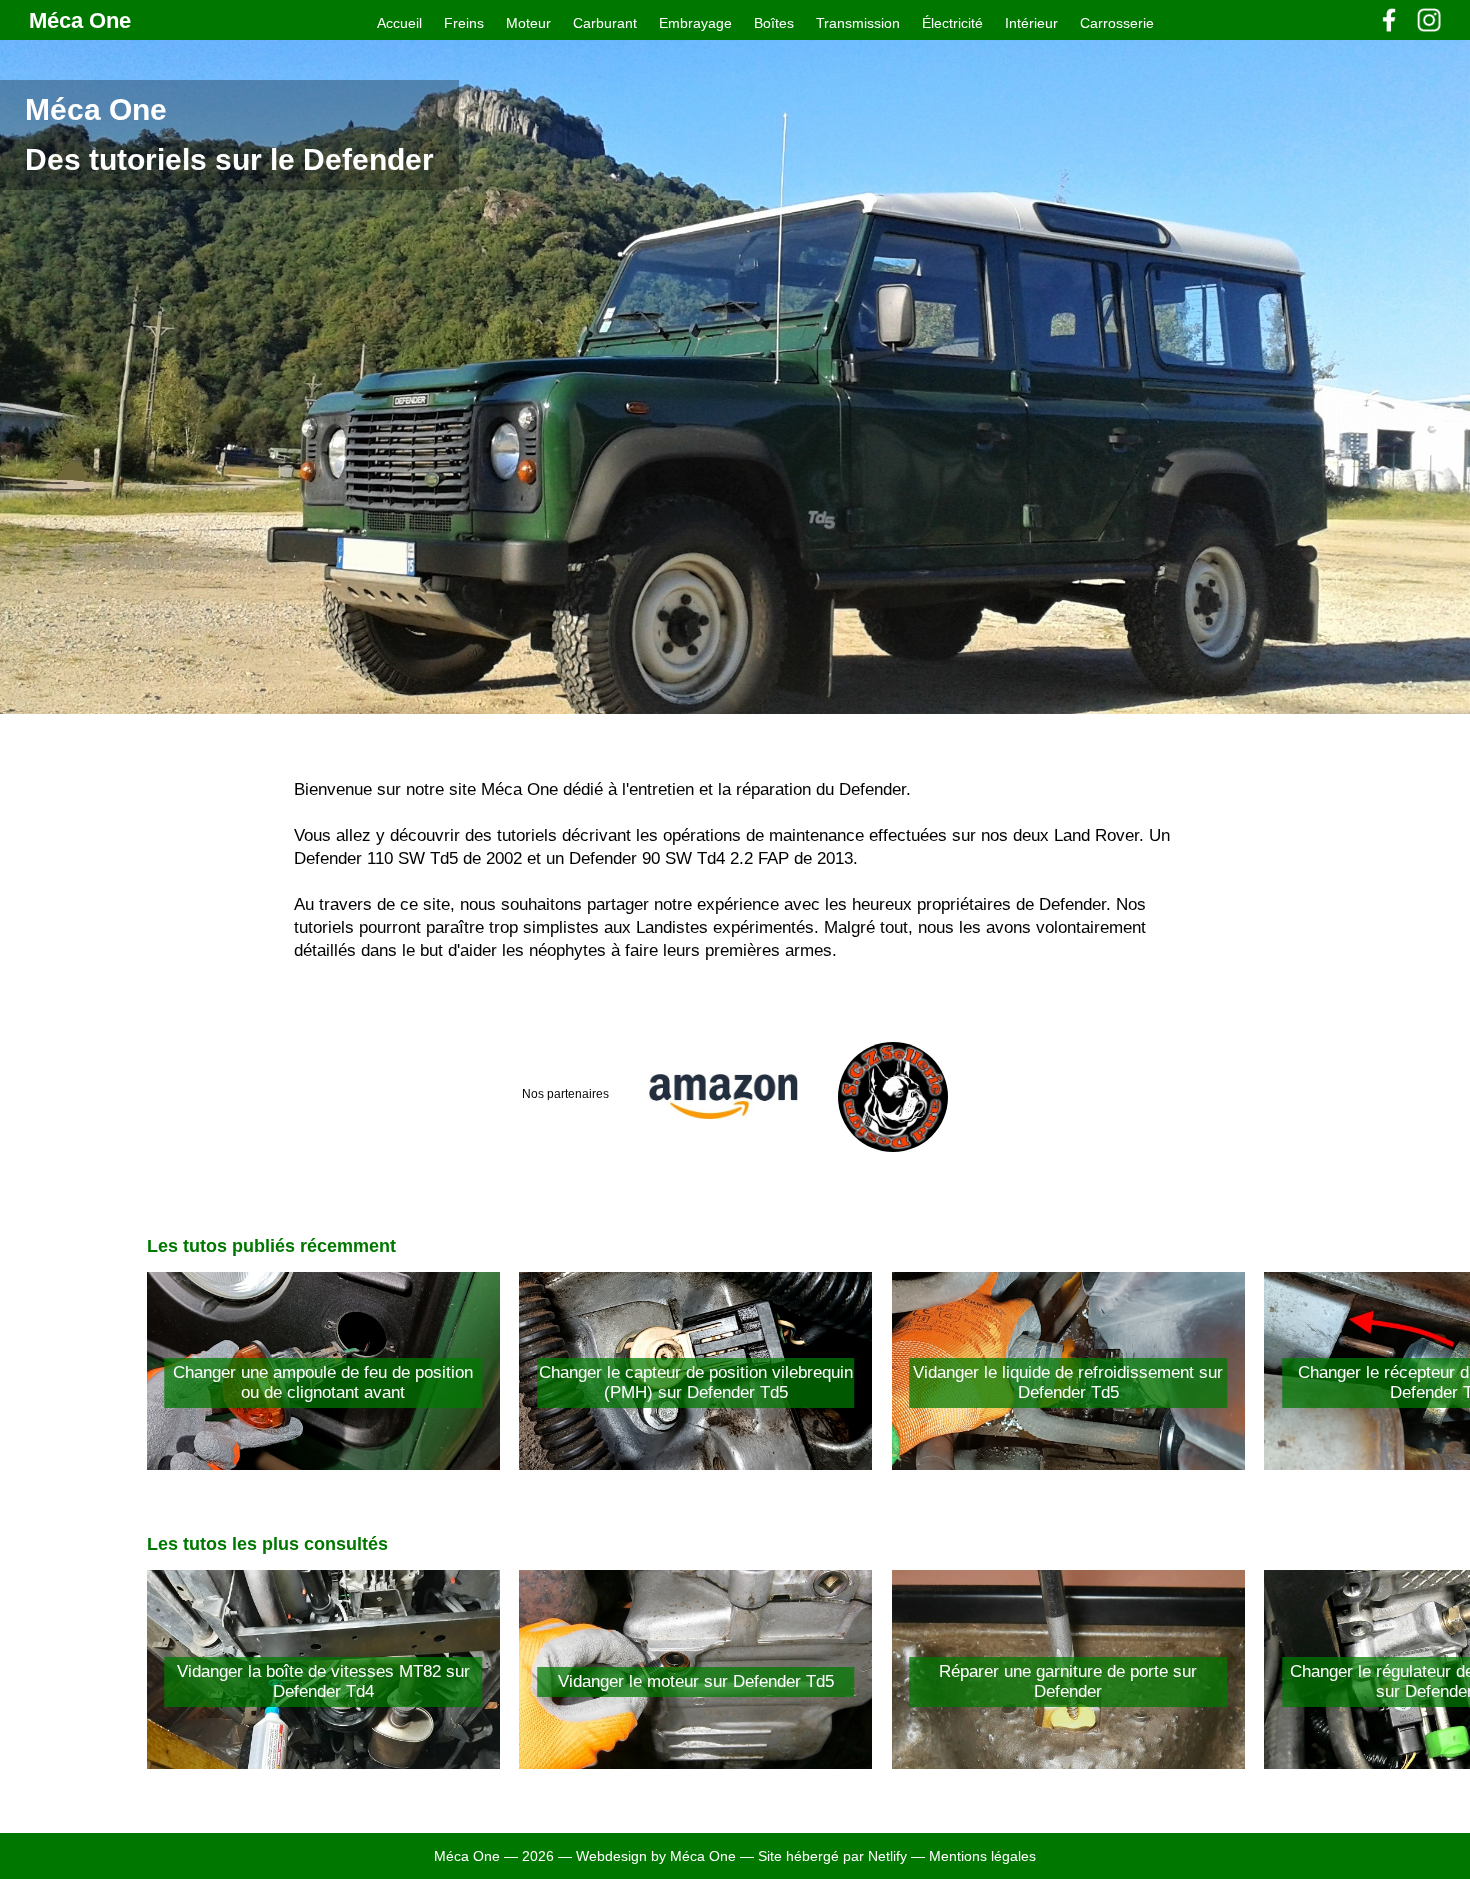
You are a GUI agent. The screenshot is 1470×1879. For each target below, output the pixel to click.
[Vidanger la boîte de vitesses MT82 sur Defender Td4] (323, 1763)
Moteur (528, 23)
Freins (464, 23)
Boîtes (774, 23)
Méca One (80, 20)
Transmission (858, 23)
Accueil (399, 23)
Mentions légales (982, 1856)
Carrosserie (1117, 23)
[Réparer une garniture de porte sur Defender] (1068, 1763)
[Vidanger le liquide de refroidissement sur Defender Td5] (1068, 1464)
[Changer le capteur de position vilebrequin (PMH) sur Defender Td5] (695, 1464)
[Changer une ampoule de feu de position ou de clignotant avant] (323, 1464)
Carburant (605, 23)
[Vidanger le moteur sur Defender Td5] (695, 1763)
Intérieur (1031, 23)
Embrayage (695, 23)
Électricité (952, 23)
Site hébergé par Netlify (834, 1856)
